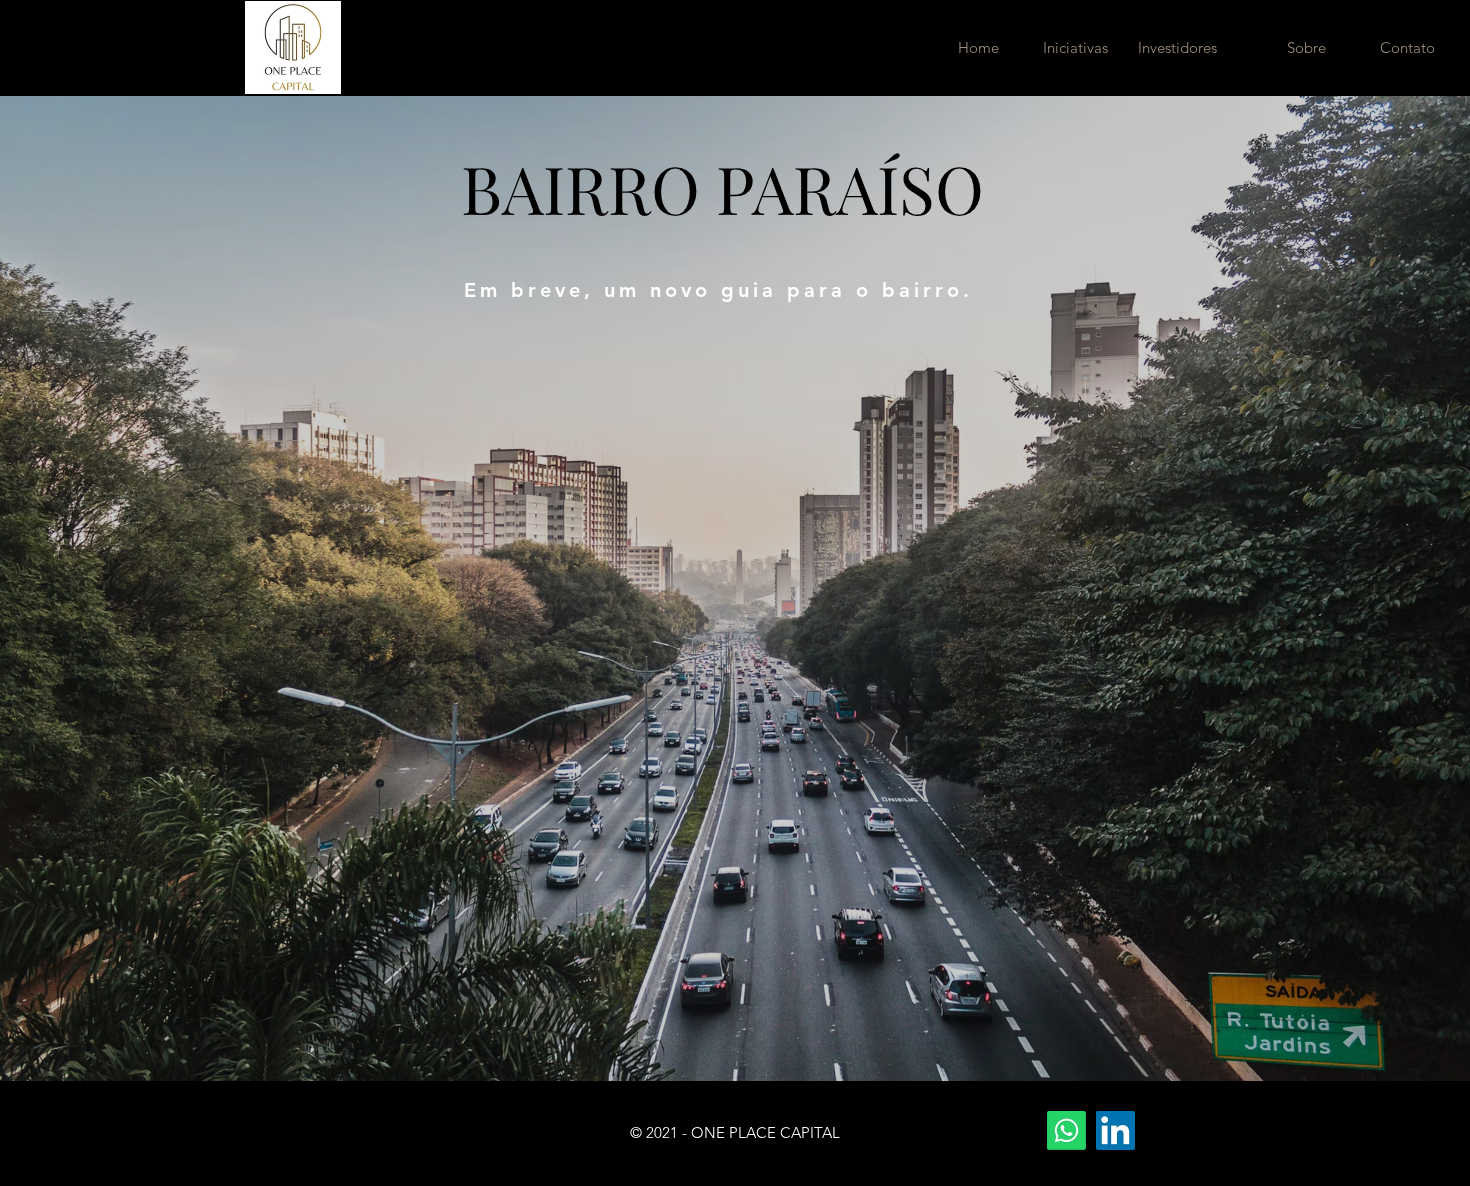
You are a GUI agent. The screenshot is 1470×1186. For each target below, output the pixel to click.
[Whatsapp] (1066, 1130)
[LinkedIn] (1115, 1130)
